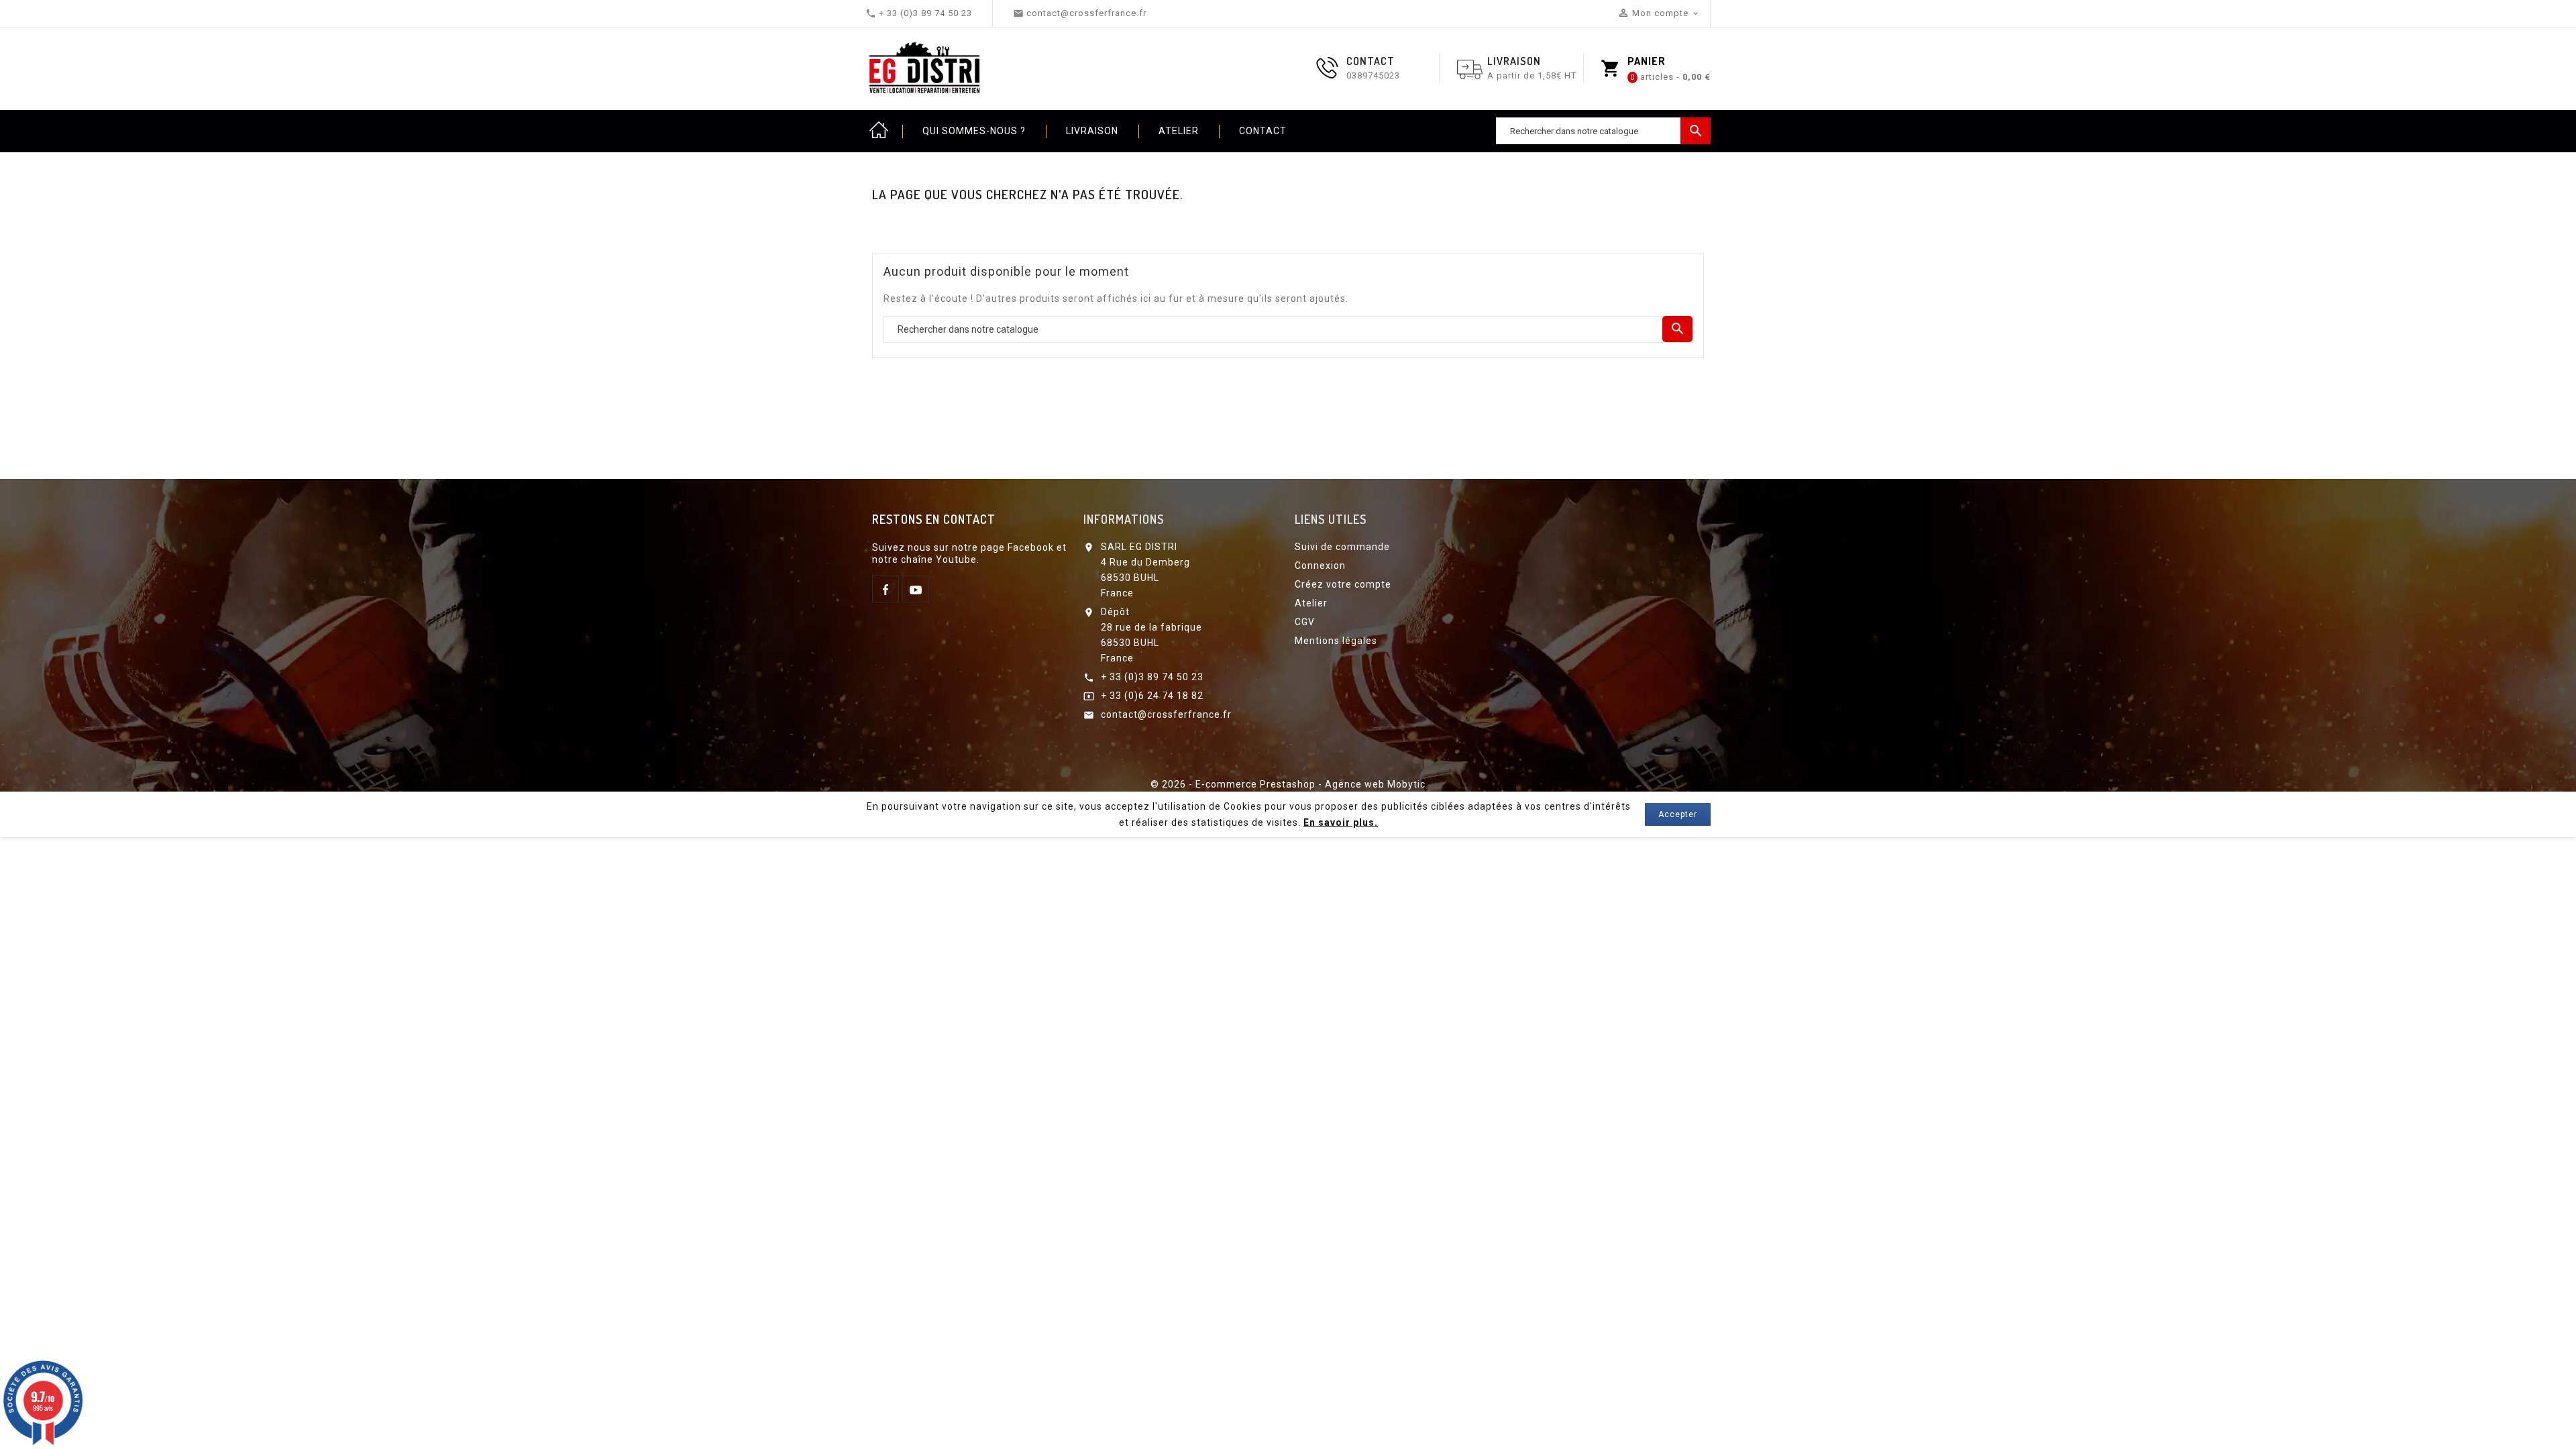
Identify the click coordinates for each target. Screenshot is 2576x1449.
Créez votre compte (1343, 584)
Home (879, 131)
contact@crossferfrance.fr (1166, 714)
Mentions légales (1336, 641)
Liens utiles (1331, 519)
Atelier (1179, 131)
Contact (1263, 131)
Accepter (1678, 814)
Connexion (1320, 566)
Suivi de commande (1342, 547)
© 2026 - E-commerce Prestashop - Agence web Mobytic (1288, 784)
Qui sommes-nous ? (974, 131)
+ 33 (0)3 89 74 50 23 (1152, 677)
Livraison (1092, 131)
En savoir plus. (1341, 822)
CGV (1305, 622)
